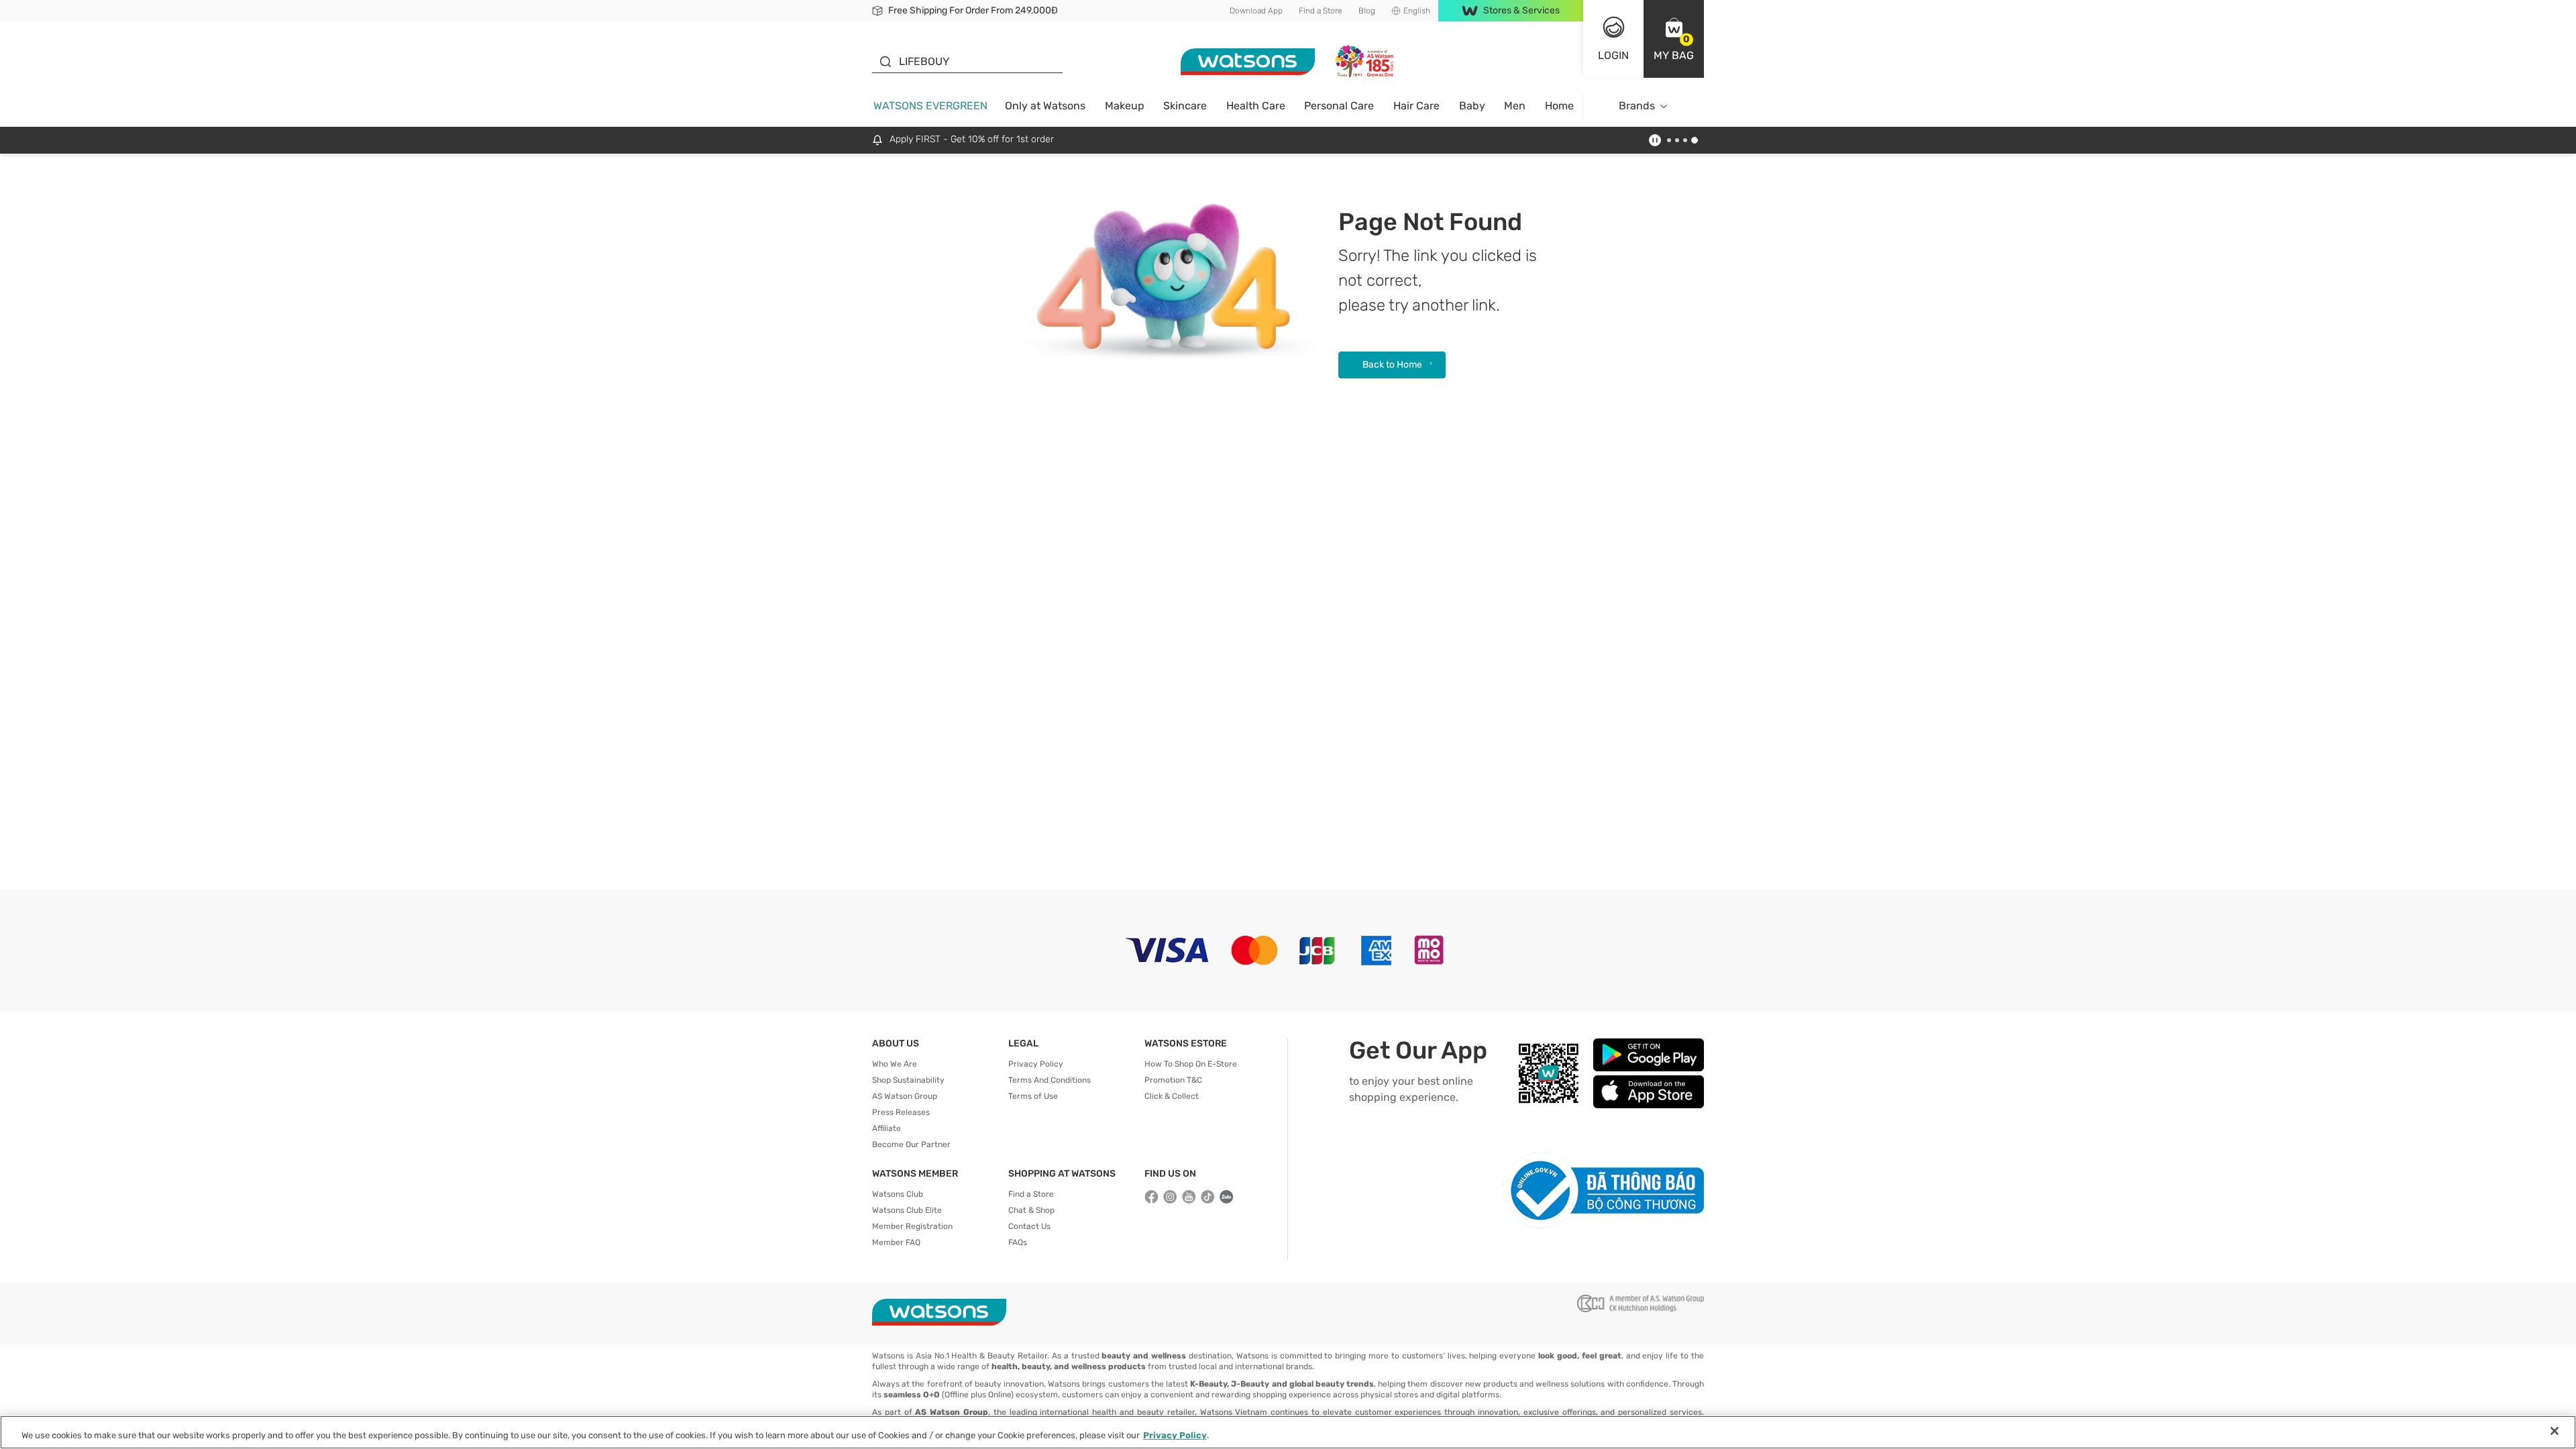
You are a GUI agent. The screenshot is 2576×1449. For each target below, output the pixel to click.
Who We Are (895, 1064)
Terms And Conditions (1050, 1080)
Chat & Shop (1031, 1210)
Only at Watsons (1045, 106)
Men (1515, 106)
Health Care (1256, 106)
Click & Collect (1172, 1096)
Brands (1637, 106)
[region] (1288, 1432)
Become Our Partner (911, 1144)
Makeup (1125, 106)
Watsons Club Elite (907, 1210)
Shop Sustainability (908, 1080)
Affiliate (887, 1128)
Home (1559, 106)
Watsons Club (898, 1194)
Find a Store (1321, 11)
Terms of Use (1033, 1096)
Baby (1472, 106)
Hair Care (1416, 106)
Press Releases (901, 1112)
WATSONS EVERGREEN (930, 106)
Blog (1367, 11)
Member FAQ (896, 1242)
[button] (1674, 39)
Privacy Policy (1036, 1064)
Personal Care (1339, 106)
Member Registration (912, 1226)
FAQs (1018, 1242)
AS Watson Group (905, 1096)
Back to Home (1392, 365)
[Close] (2555, 1431)
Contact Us (1029, 1226)
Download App (1256, 11)
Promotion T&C (1173, 1080)
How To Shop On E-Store (1191, 1064)
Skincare (1185, 106)
